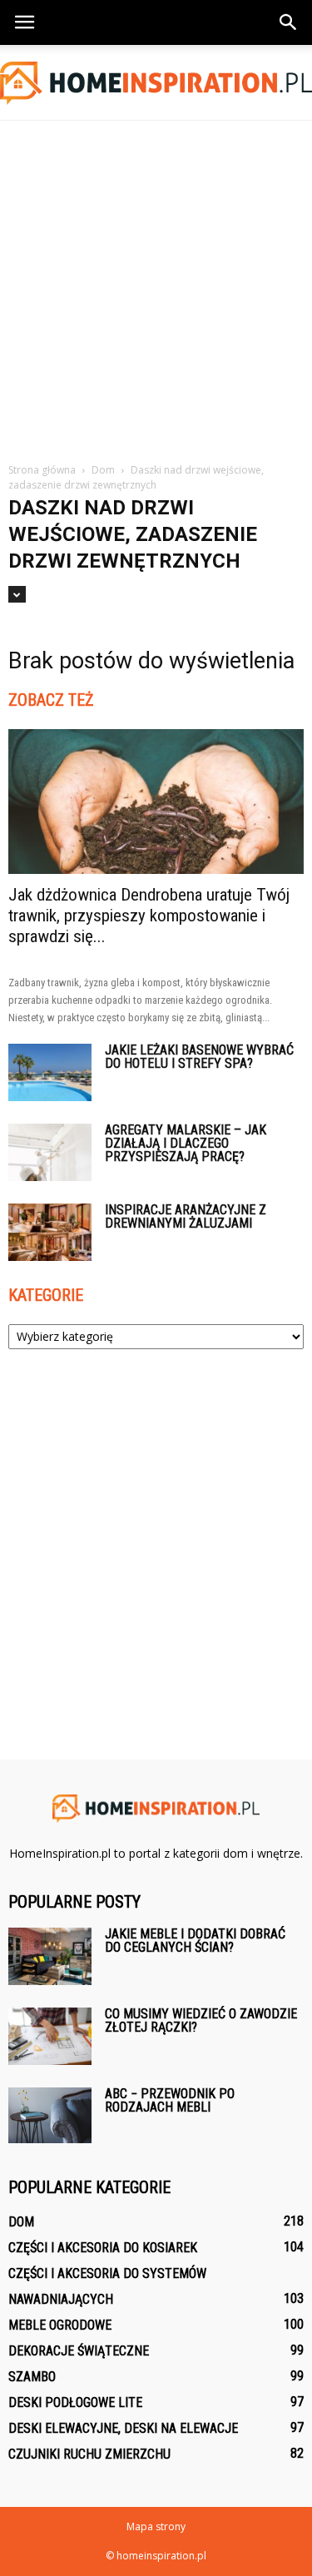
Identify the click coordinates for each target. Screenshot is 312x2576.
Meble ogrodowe (60, 2325)
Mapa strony (156, 2526)
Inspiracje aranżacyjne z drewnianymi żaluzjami (186, 1216)
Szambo (32, 2377)
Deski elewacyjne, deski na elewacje (123, 2428)
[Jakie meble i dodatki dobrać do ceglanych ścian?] (50, 1956)
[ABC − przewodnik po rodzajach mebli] (50, 2115)
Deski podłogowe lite (75, 2402)
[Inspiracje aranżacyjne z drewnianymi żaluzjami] (50, 1232)
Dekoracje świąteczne (79, 2351)
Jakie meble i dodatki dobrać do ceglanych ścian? (195, 1941)
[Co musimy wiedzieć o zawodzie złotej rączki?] (50, 2036)
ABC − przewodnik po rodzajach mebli (170, 2100)
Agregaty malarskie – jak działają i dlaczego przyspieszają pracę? (186, 1143)
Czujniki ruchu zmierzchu (89, 2454)
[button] (289, 22)
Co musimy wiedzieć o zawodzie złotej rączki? (201, 2020)
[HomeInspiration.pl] (156, 83)
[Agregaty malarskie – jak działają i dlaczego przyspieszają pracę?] (50, 1152)
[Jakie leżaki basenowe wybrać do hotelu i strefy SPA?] (50, 1072)
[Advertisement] (156, 285)
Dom (21, 2222)
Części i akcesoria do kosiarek (103, 2248)
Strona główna (42, 470)
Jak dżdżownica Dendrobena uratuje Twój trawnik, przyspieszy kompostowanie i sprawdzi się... (149, 916)
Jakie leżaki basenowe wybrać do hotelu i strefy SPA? (199, 1057)
